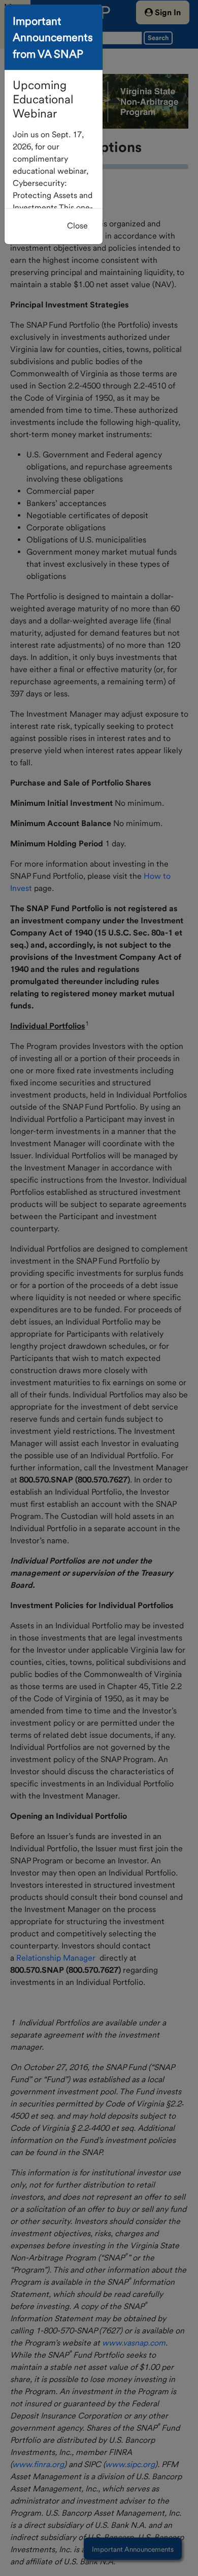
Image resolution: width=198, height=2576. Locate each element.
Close (77, 226)
